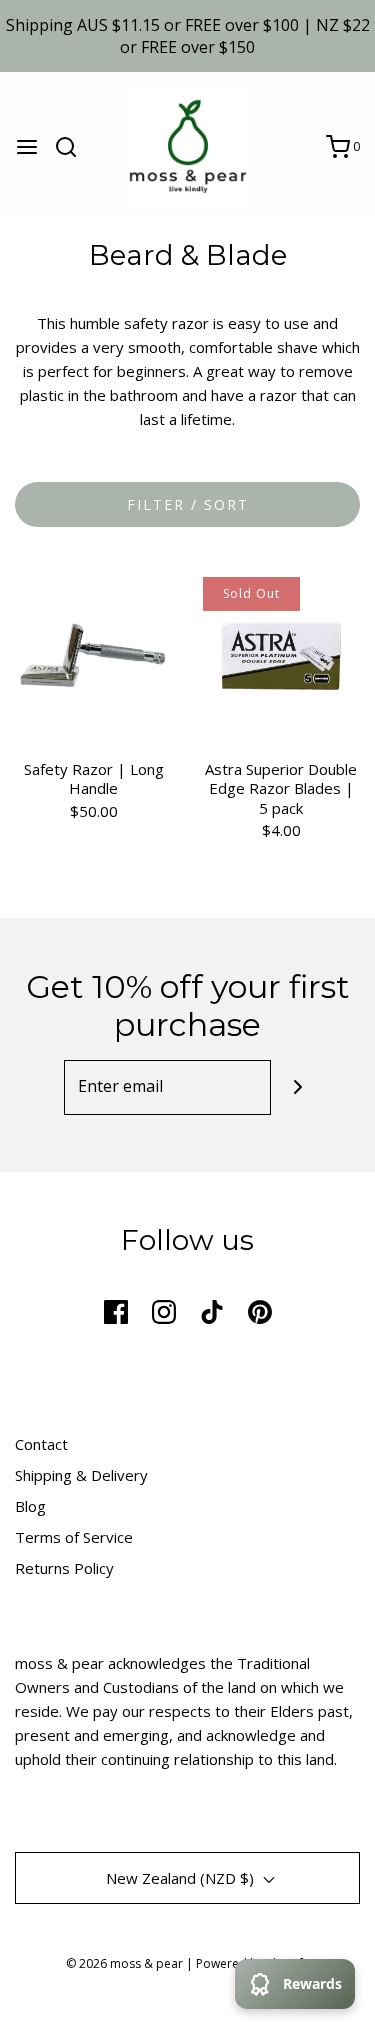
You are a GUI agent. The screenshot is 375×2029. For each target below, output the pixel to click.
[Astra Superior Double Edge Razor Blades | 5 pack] (282, 654)
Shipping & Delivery (81, 1475)
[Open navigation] (27, 147)
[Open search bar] (73, 147)
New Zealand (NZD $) (182, 1878)
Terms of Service (74, 1537)
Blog (30, 1506)
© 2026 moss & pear (124, 1963)
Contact (41, 1444)
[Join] (298, 1087)
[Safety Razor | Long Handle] (94, 654)
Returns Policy (64, 1568)
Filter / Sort (188, 504)
